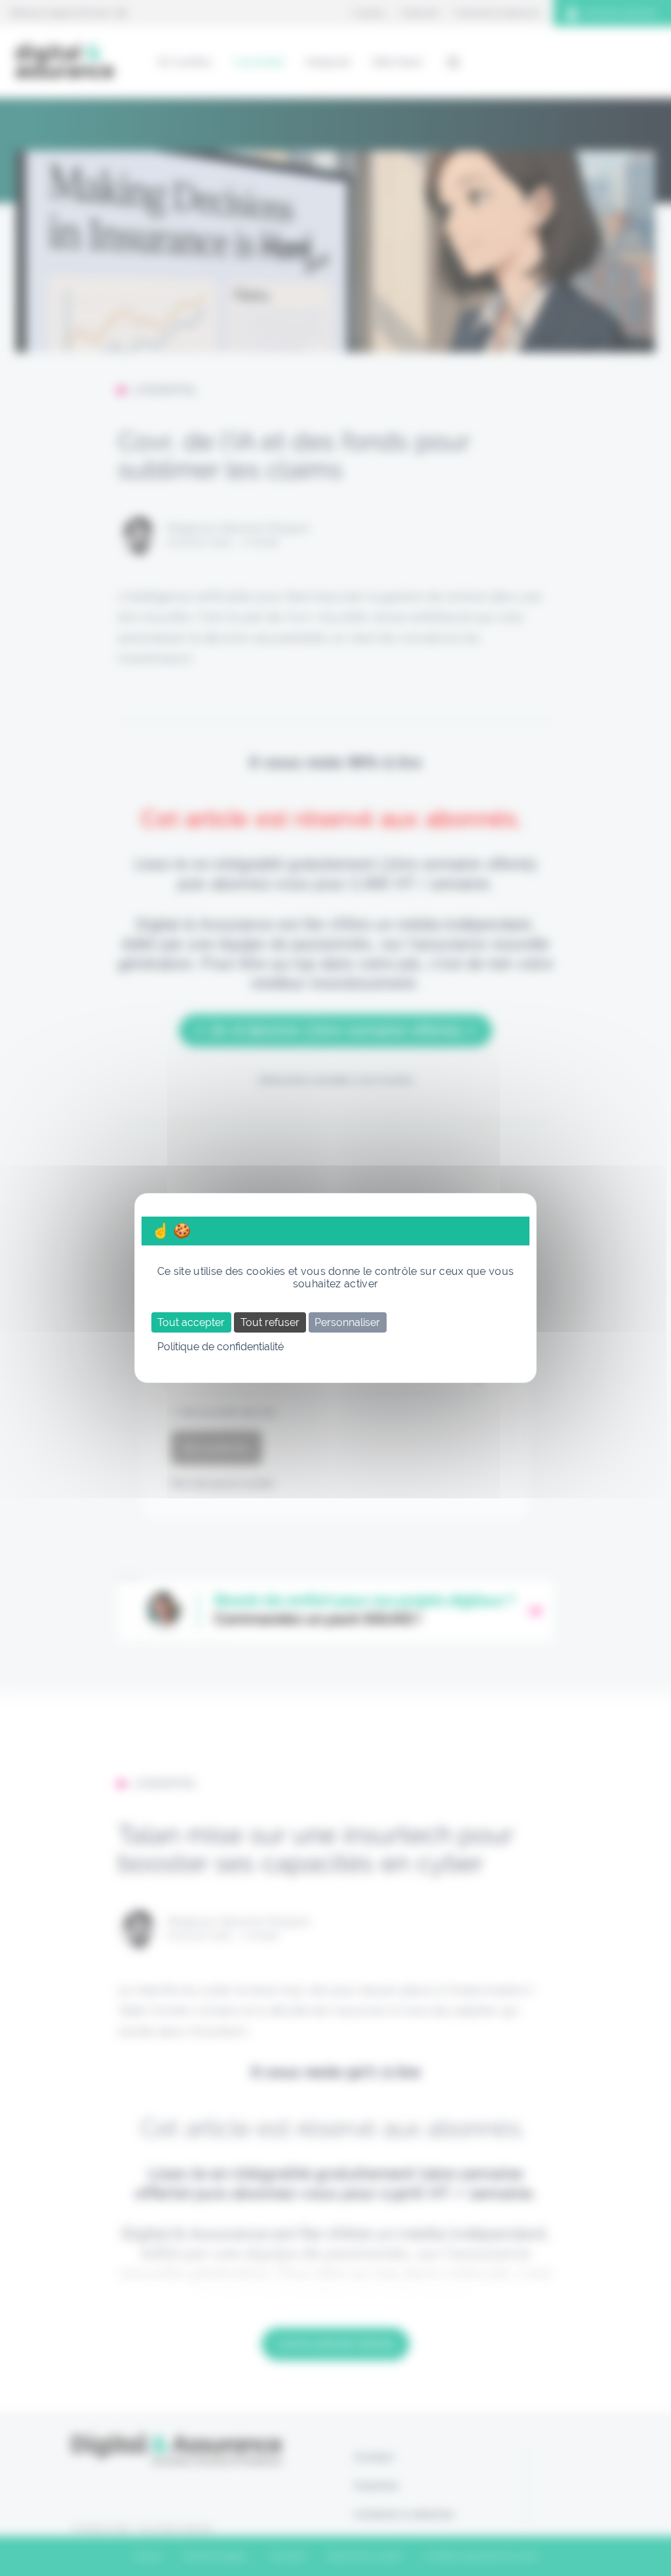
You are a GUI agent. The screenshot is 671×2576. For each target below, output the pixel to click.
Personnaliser (347, 1322)
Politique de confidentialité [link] (220, 1347)
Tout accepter (191, 1322)
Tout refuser (270, 1322)
